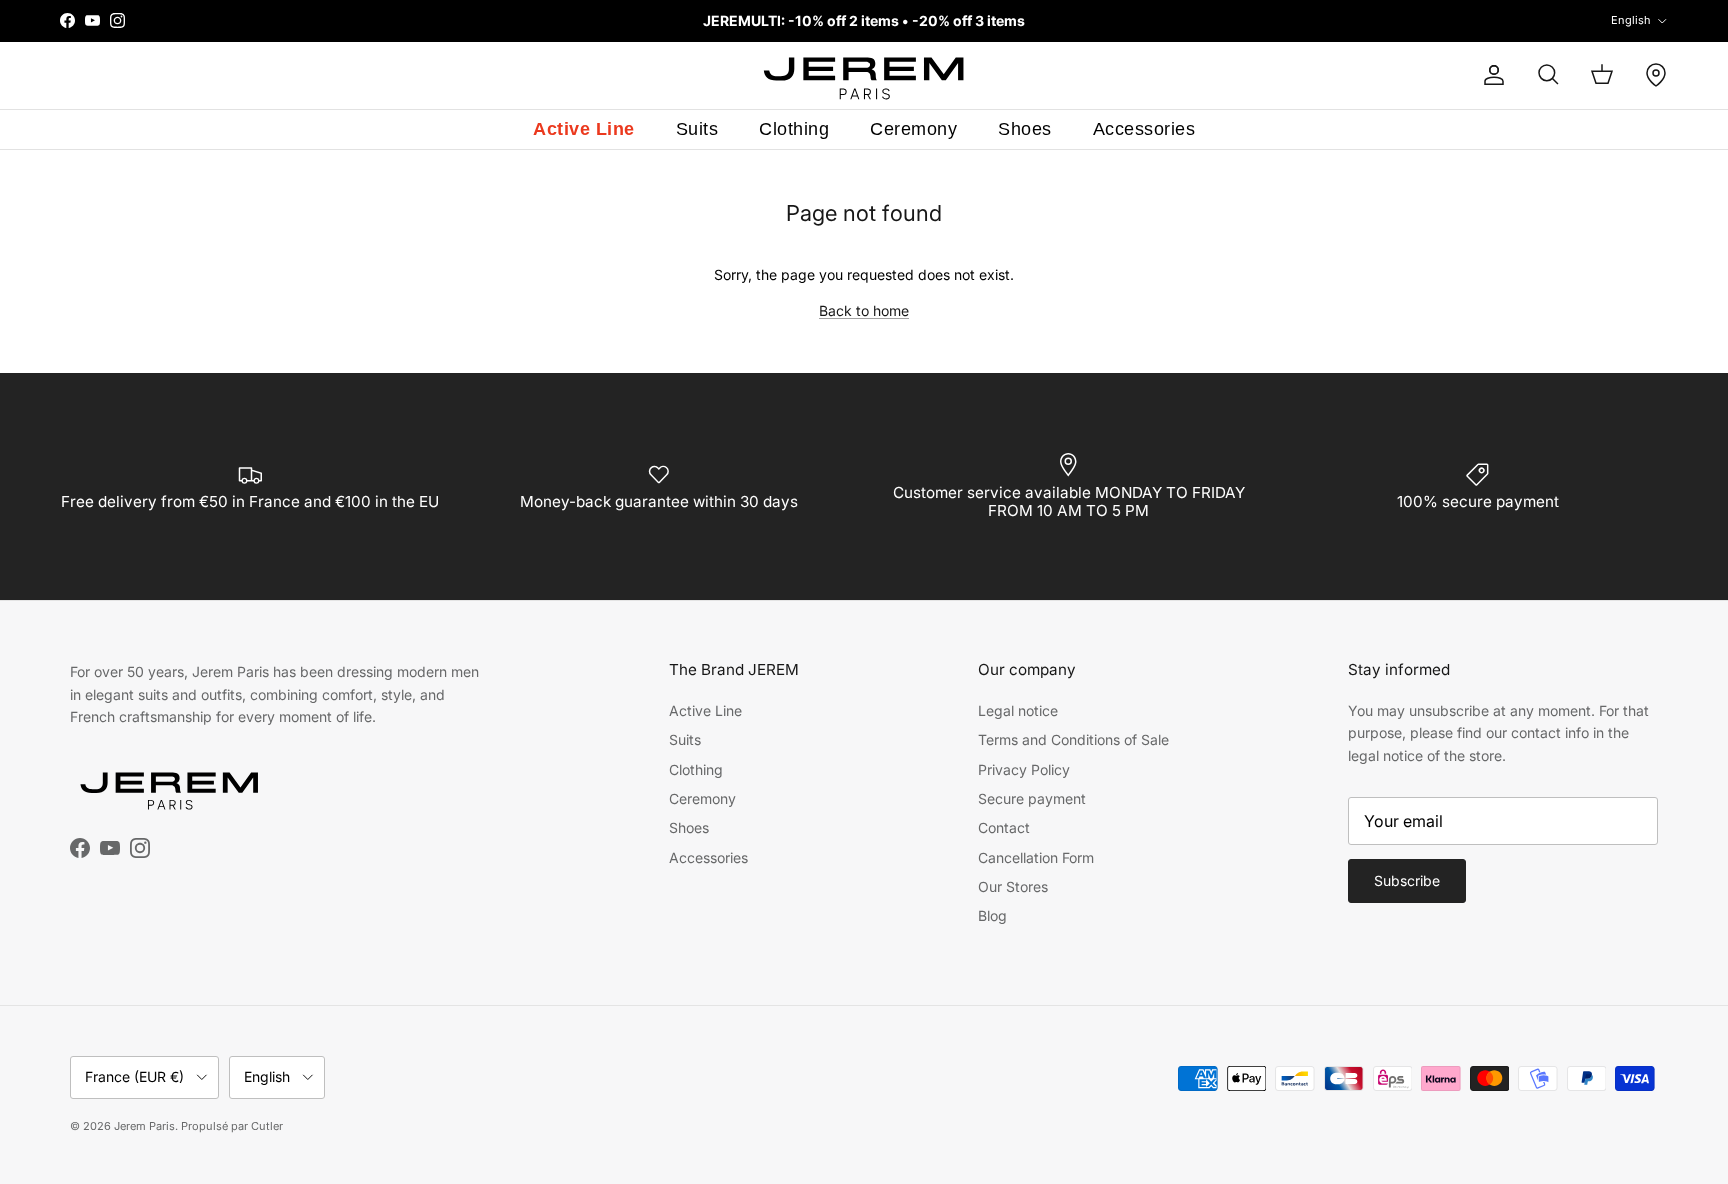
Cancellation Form (1036, 857)
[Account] (1490, 75)
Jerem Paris (144, 1126)
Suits (697, 129)
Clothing (794, 129)
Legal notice (1018, 710)
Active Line (584, 129)
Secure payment (1032, 798)
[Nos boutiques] (1656, 75)
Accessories (1144, 129)
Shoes (1025, 129)
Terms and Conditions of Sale (1073, 739)
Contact (1004, 827)
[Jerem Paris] (864, 75)
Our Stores (1013, 886)
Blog (992, 915)
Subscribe (1407, 880)
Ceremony (913, 129)
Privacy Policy (1024, 769)
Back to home (864, 310)
